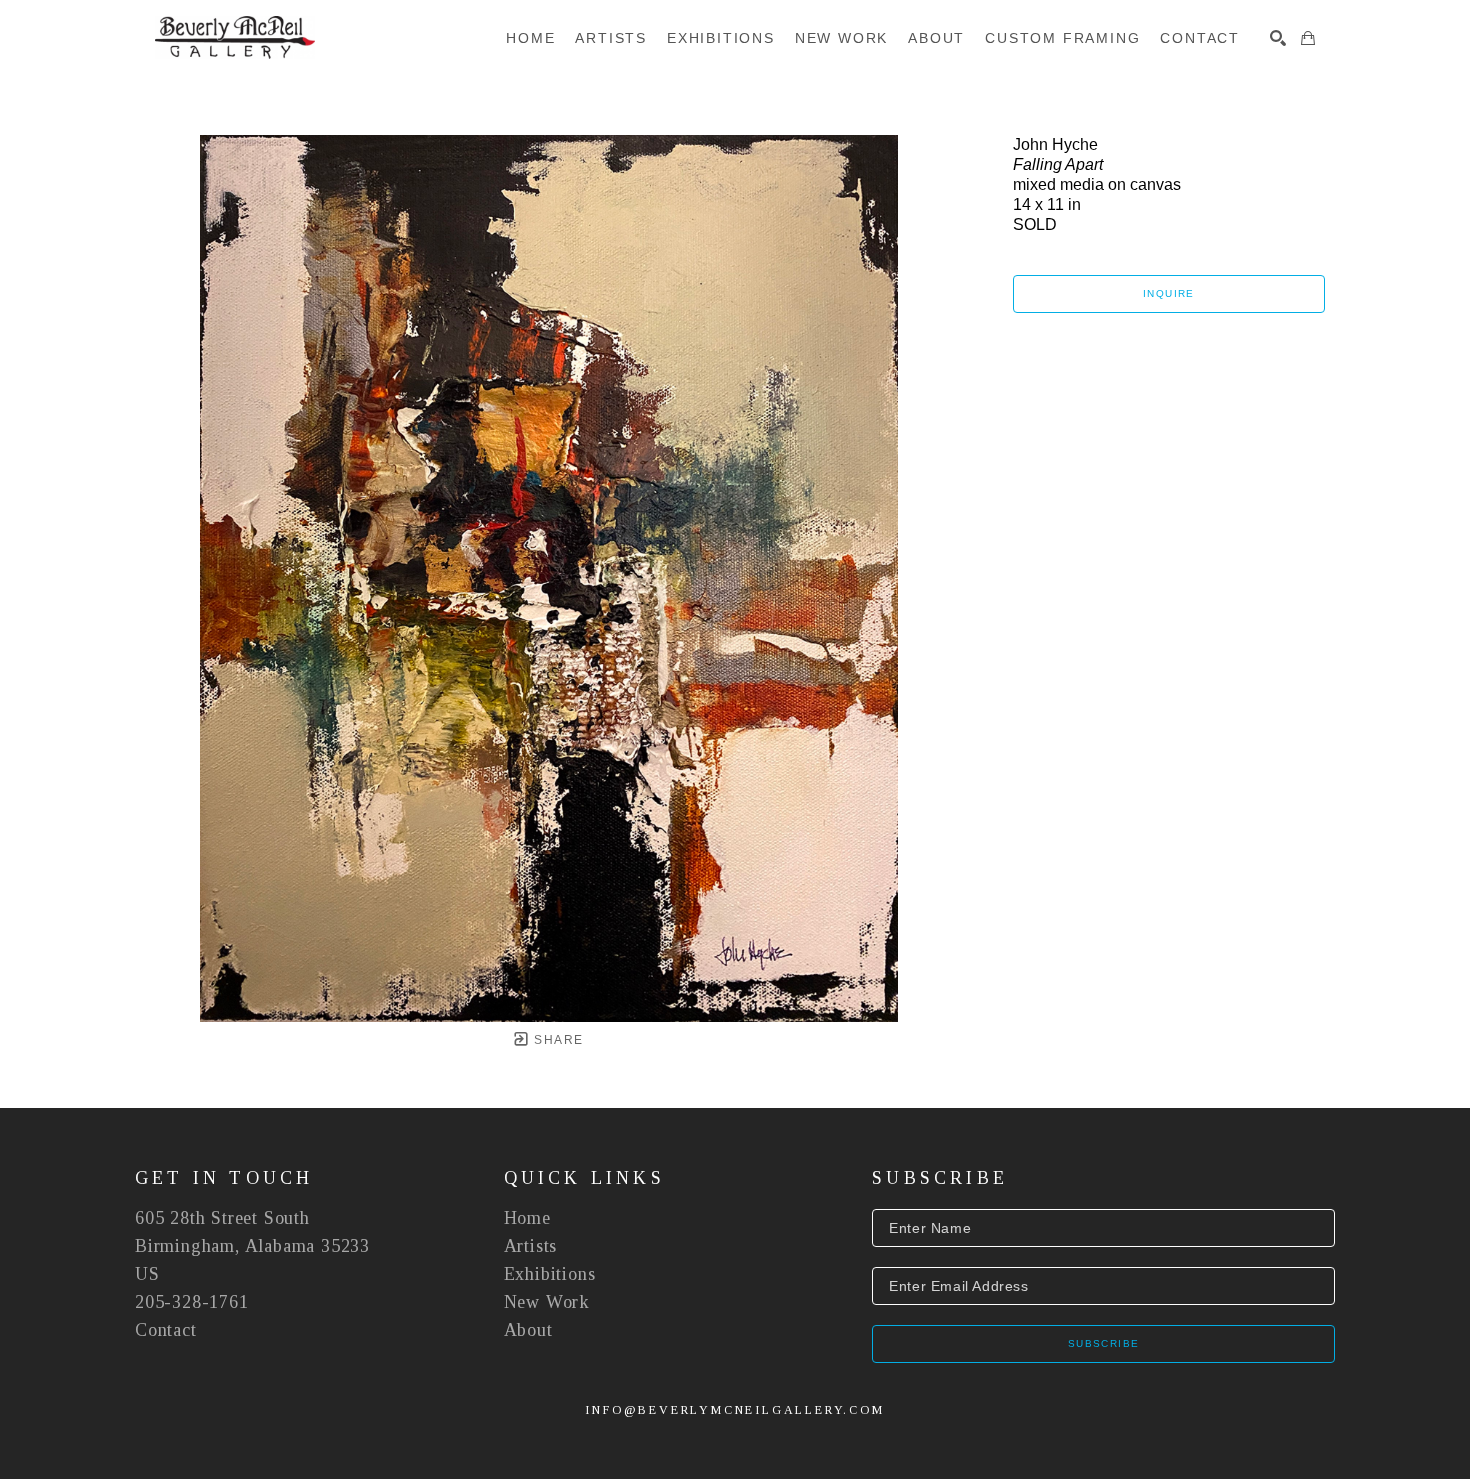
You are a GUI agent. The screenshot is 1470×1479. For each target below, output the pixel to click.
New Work (547, 1302)
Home (527, 1218)
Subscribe (1104, 1343)
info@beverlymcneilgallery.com (734, 1410)
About (528, 1330)
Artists (531, 1246)
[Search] (1278, 38)
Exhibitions (550, 1274)
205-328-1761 (192, 1302)
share (556, 1040)
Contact (166, 1330)
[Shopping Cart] (1308, 38)
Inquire (1169, 293)
